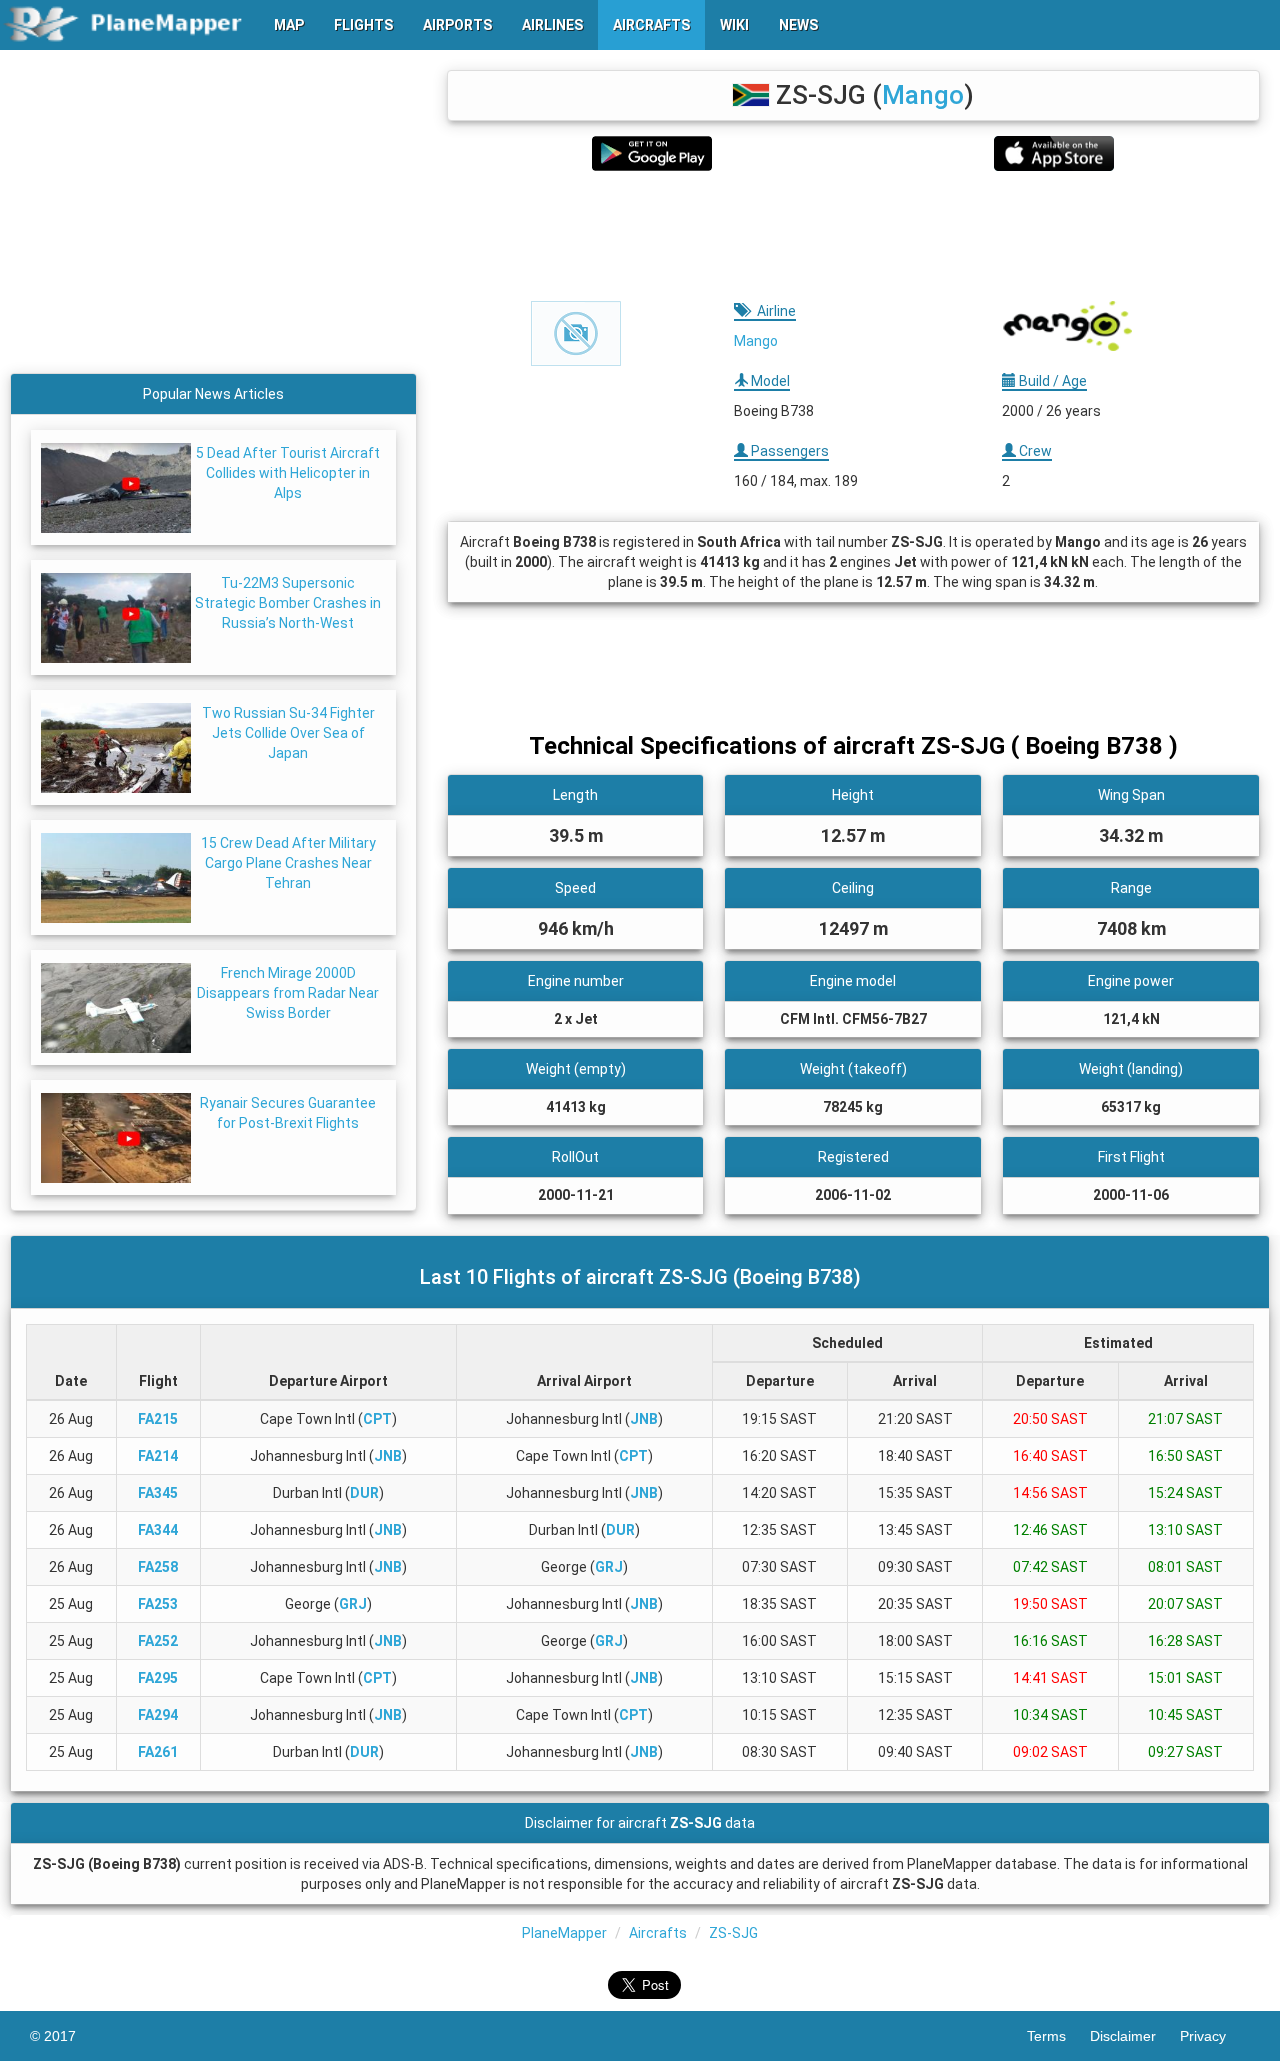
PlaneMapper (564, 1933)
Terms (1058, 2036)
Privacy (1215, 2036)
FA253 (158, 1604)
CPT (377, 1419)
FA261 (158, 1752)
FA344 (158, 1530)
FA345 (158, 1493)
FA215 (158, 1419)
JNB (644, 1419)
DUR (364, 1493)
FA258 (158, 1567)
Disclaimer (1135, 2036)
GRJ (609, 1567)
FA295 (158, 1678)
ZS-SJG (733, 1933)
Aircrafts (658, 1933)
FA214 (158, 1456)
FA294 (158, 1715)
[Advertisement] (853, 236)
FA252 (158, 1641)
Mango (923, 95)
